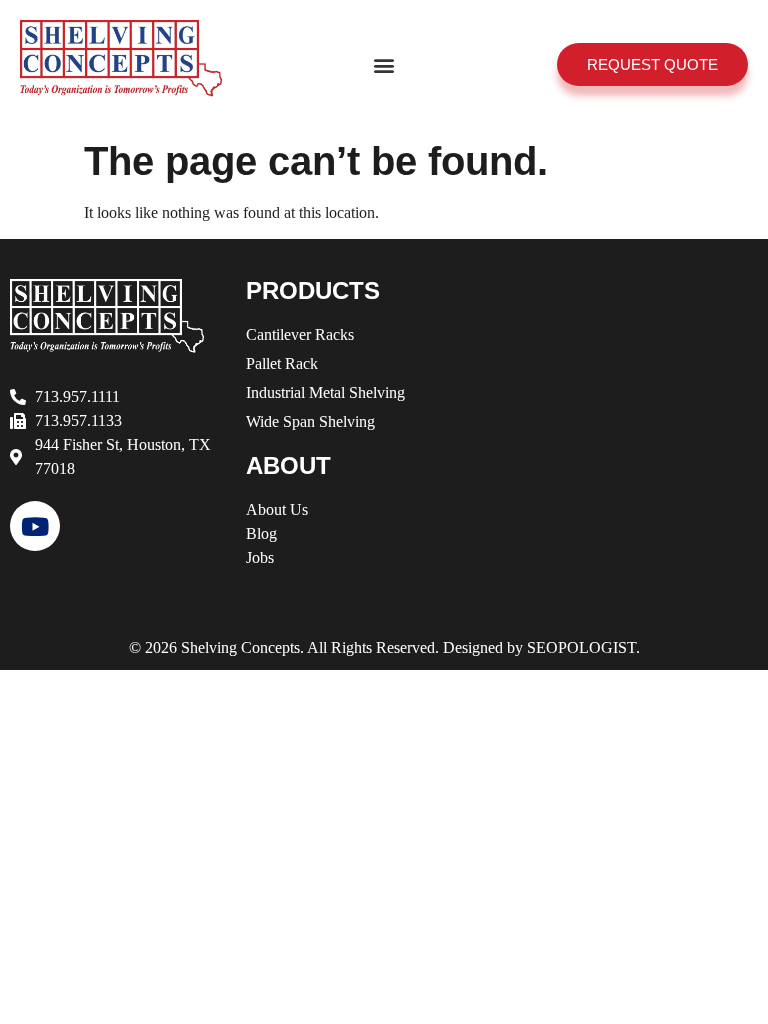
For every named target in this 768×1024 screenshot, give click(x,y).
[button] (384, 64)
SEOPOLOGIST (581, 647)
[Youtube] (35, 526)
